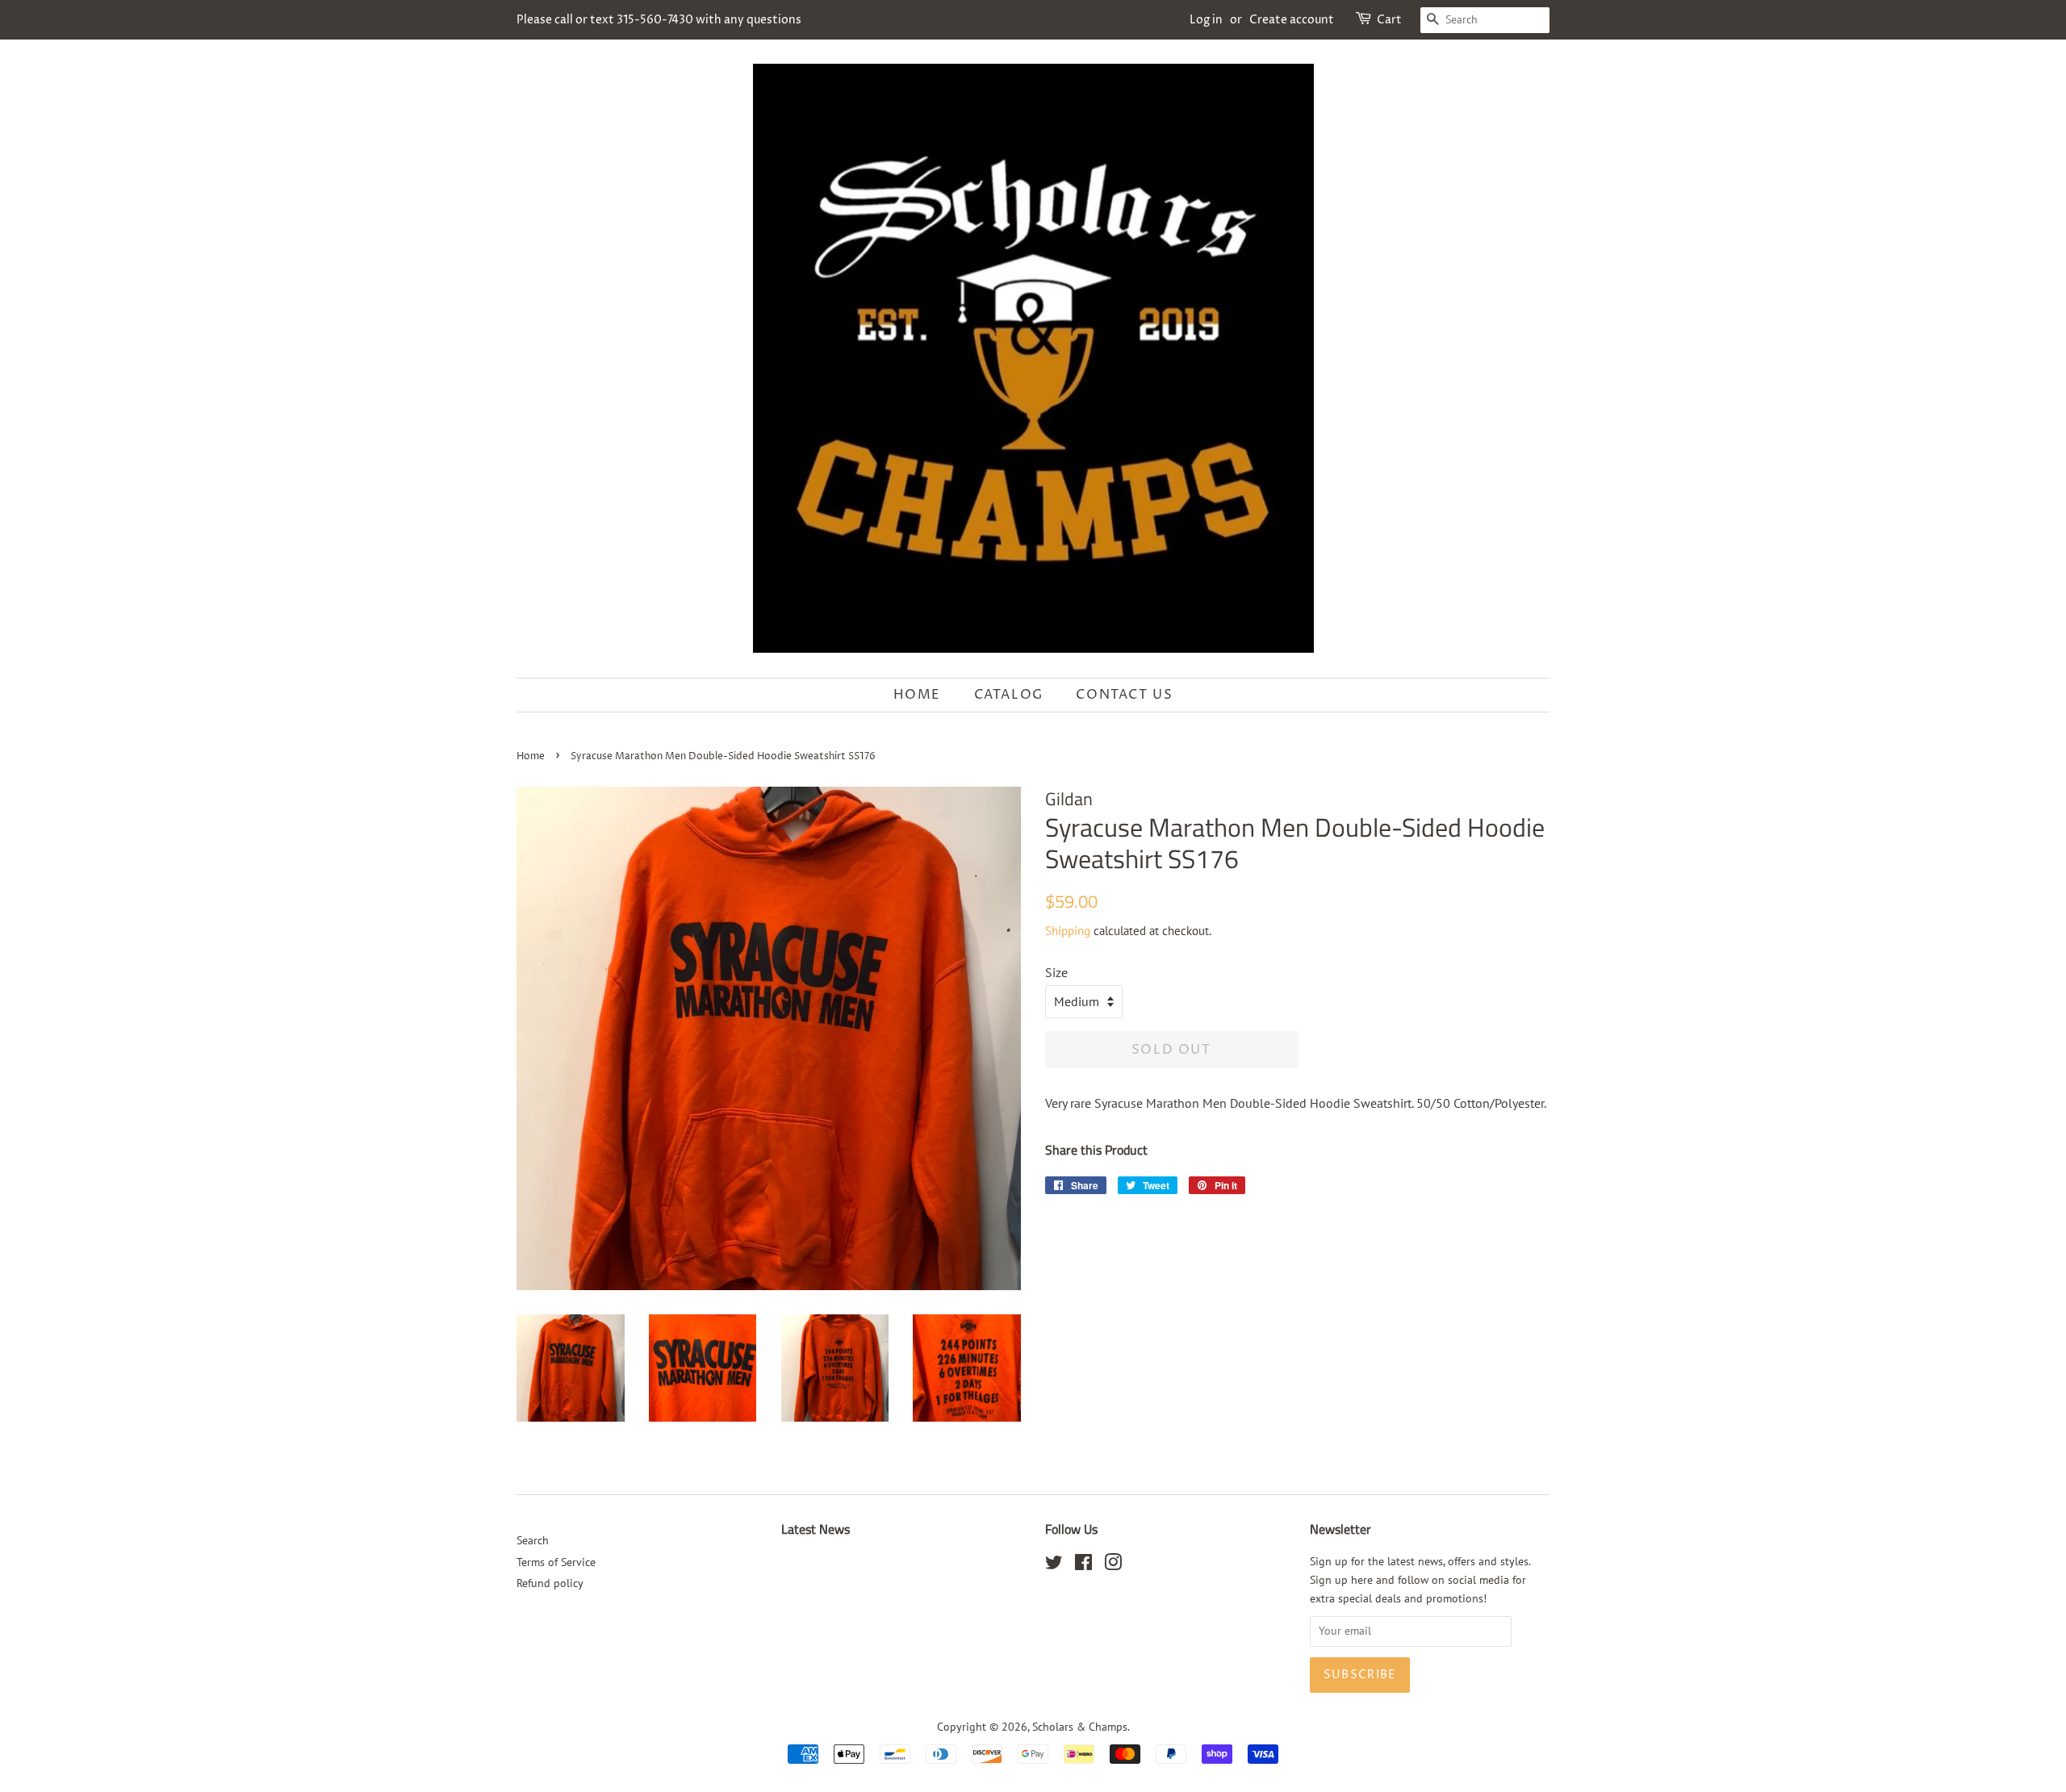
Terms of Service (556, 1562)
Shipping (1068, 931)
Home (917, 695)
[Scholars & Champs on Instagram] (1113, 1565)
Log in (1206, 20)
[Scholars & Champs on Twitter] (1054, 1565)
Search (533, 1540)
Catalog (1009, 695)
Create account (1292, 20)
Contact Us (1124, 695)
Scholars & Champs (1080, 1727)
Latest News (816, 1529)
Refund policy (550, 1583)
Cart (1389, 20)
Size (1056, 972)
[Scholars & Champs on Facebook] (1083, 1565)
